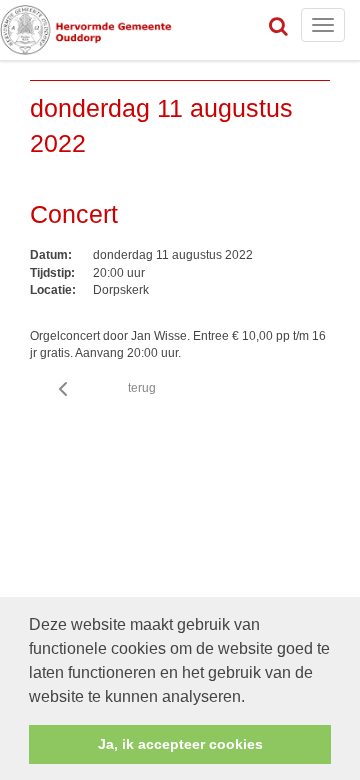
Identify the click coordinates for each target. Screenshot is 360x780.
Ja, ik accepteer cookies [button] (180, 744)
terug (142, 388)
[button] (252, 698)
